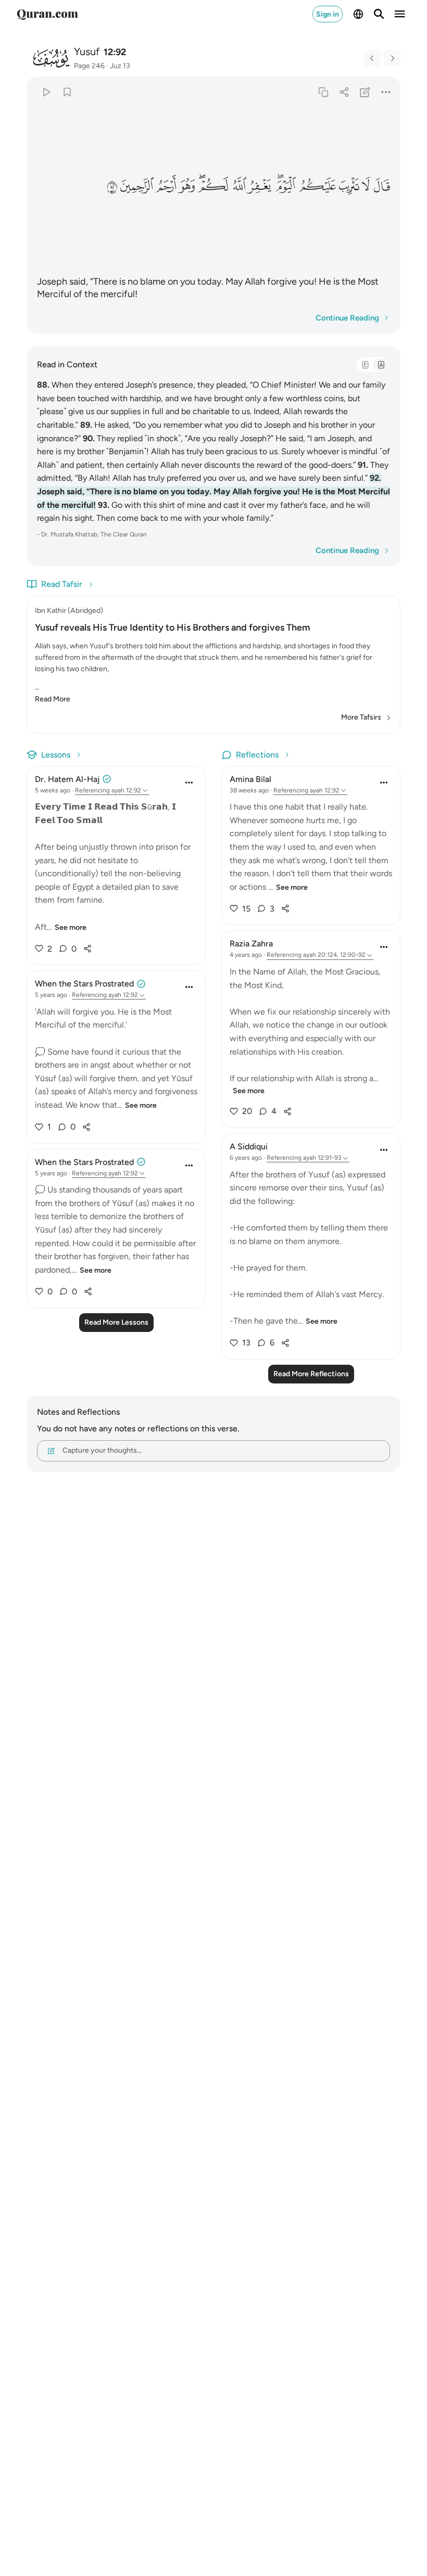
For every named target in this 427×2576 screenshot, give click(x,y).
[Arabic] (365, 365)
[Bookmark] (67, 92)
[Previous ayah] (372, 58)
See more (71, 927)
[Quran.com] (47, 14)
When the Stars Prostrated (84, 984)
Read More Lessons (116, 1322)
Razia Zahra (251, 944)
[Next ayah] (392, 58)
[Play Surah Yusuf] (46, 92)
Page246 (89, 66)
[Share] (344, 92)
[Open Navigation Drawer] (400, 14)
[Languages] (358, 14)
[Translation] (381, 365)
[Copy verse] (323, 92)
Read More (53, 699)
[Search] (379, 14)
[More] (386, 92)
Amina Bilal (250, 779)
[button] (381, 186)
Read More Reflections (311, 1374)
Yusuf (87, 52)
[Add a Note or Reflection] (365, 92)
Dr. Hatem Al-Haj (67, 779)
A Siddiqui (249, 1146)
